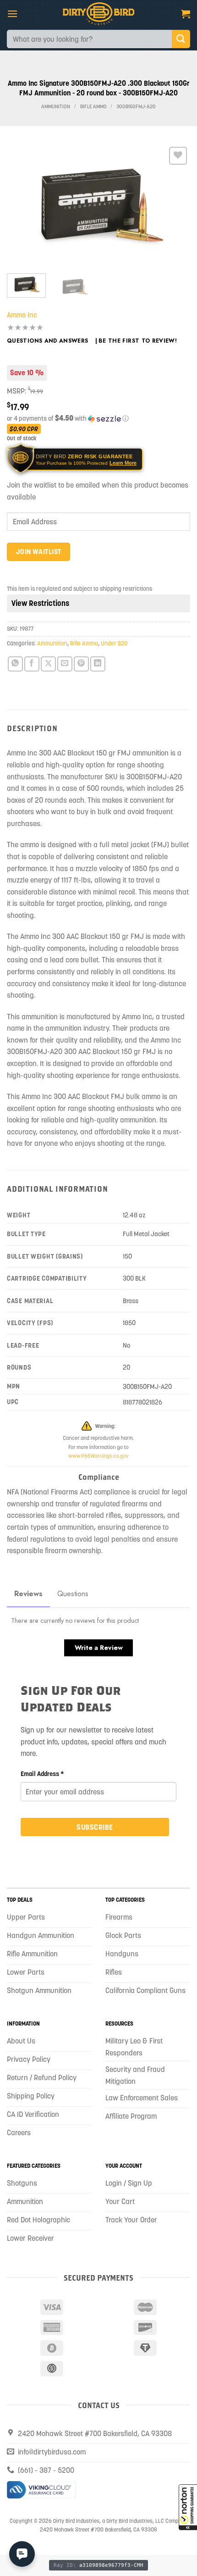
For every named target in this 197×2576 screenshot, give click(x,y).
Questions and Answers (48, 341)
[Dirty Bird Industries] (99, 14)
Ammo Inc (22, 315)
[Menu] (12, 14)
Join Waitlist (39, 552)
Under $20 (114, 643)
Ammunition (56, 107)
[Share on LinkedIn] (98, 664)
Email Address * (42, 1774)
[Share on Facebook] (32, 664)
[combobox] (89, 39)
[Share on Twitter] (48, 664)
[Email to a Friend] (65, 664)
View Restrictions (40, 603)
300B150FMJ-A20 (136, 107)
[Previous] (22, 205)
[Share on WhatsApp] (15, 664)
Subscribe (95, 1827)
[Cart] (186, 14)
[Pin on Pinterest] (81, 664)
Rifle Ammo (93, 107)
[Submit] (181, 39)
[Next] (175, 205)
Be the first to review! (138, 341)
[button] (188, 2507)
